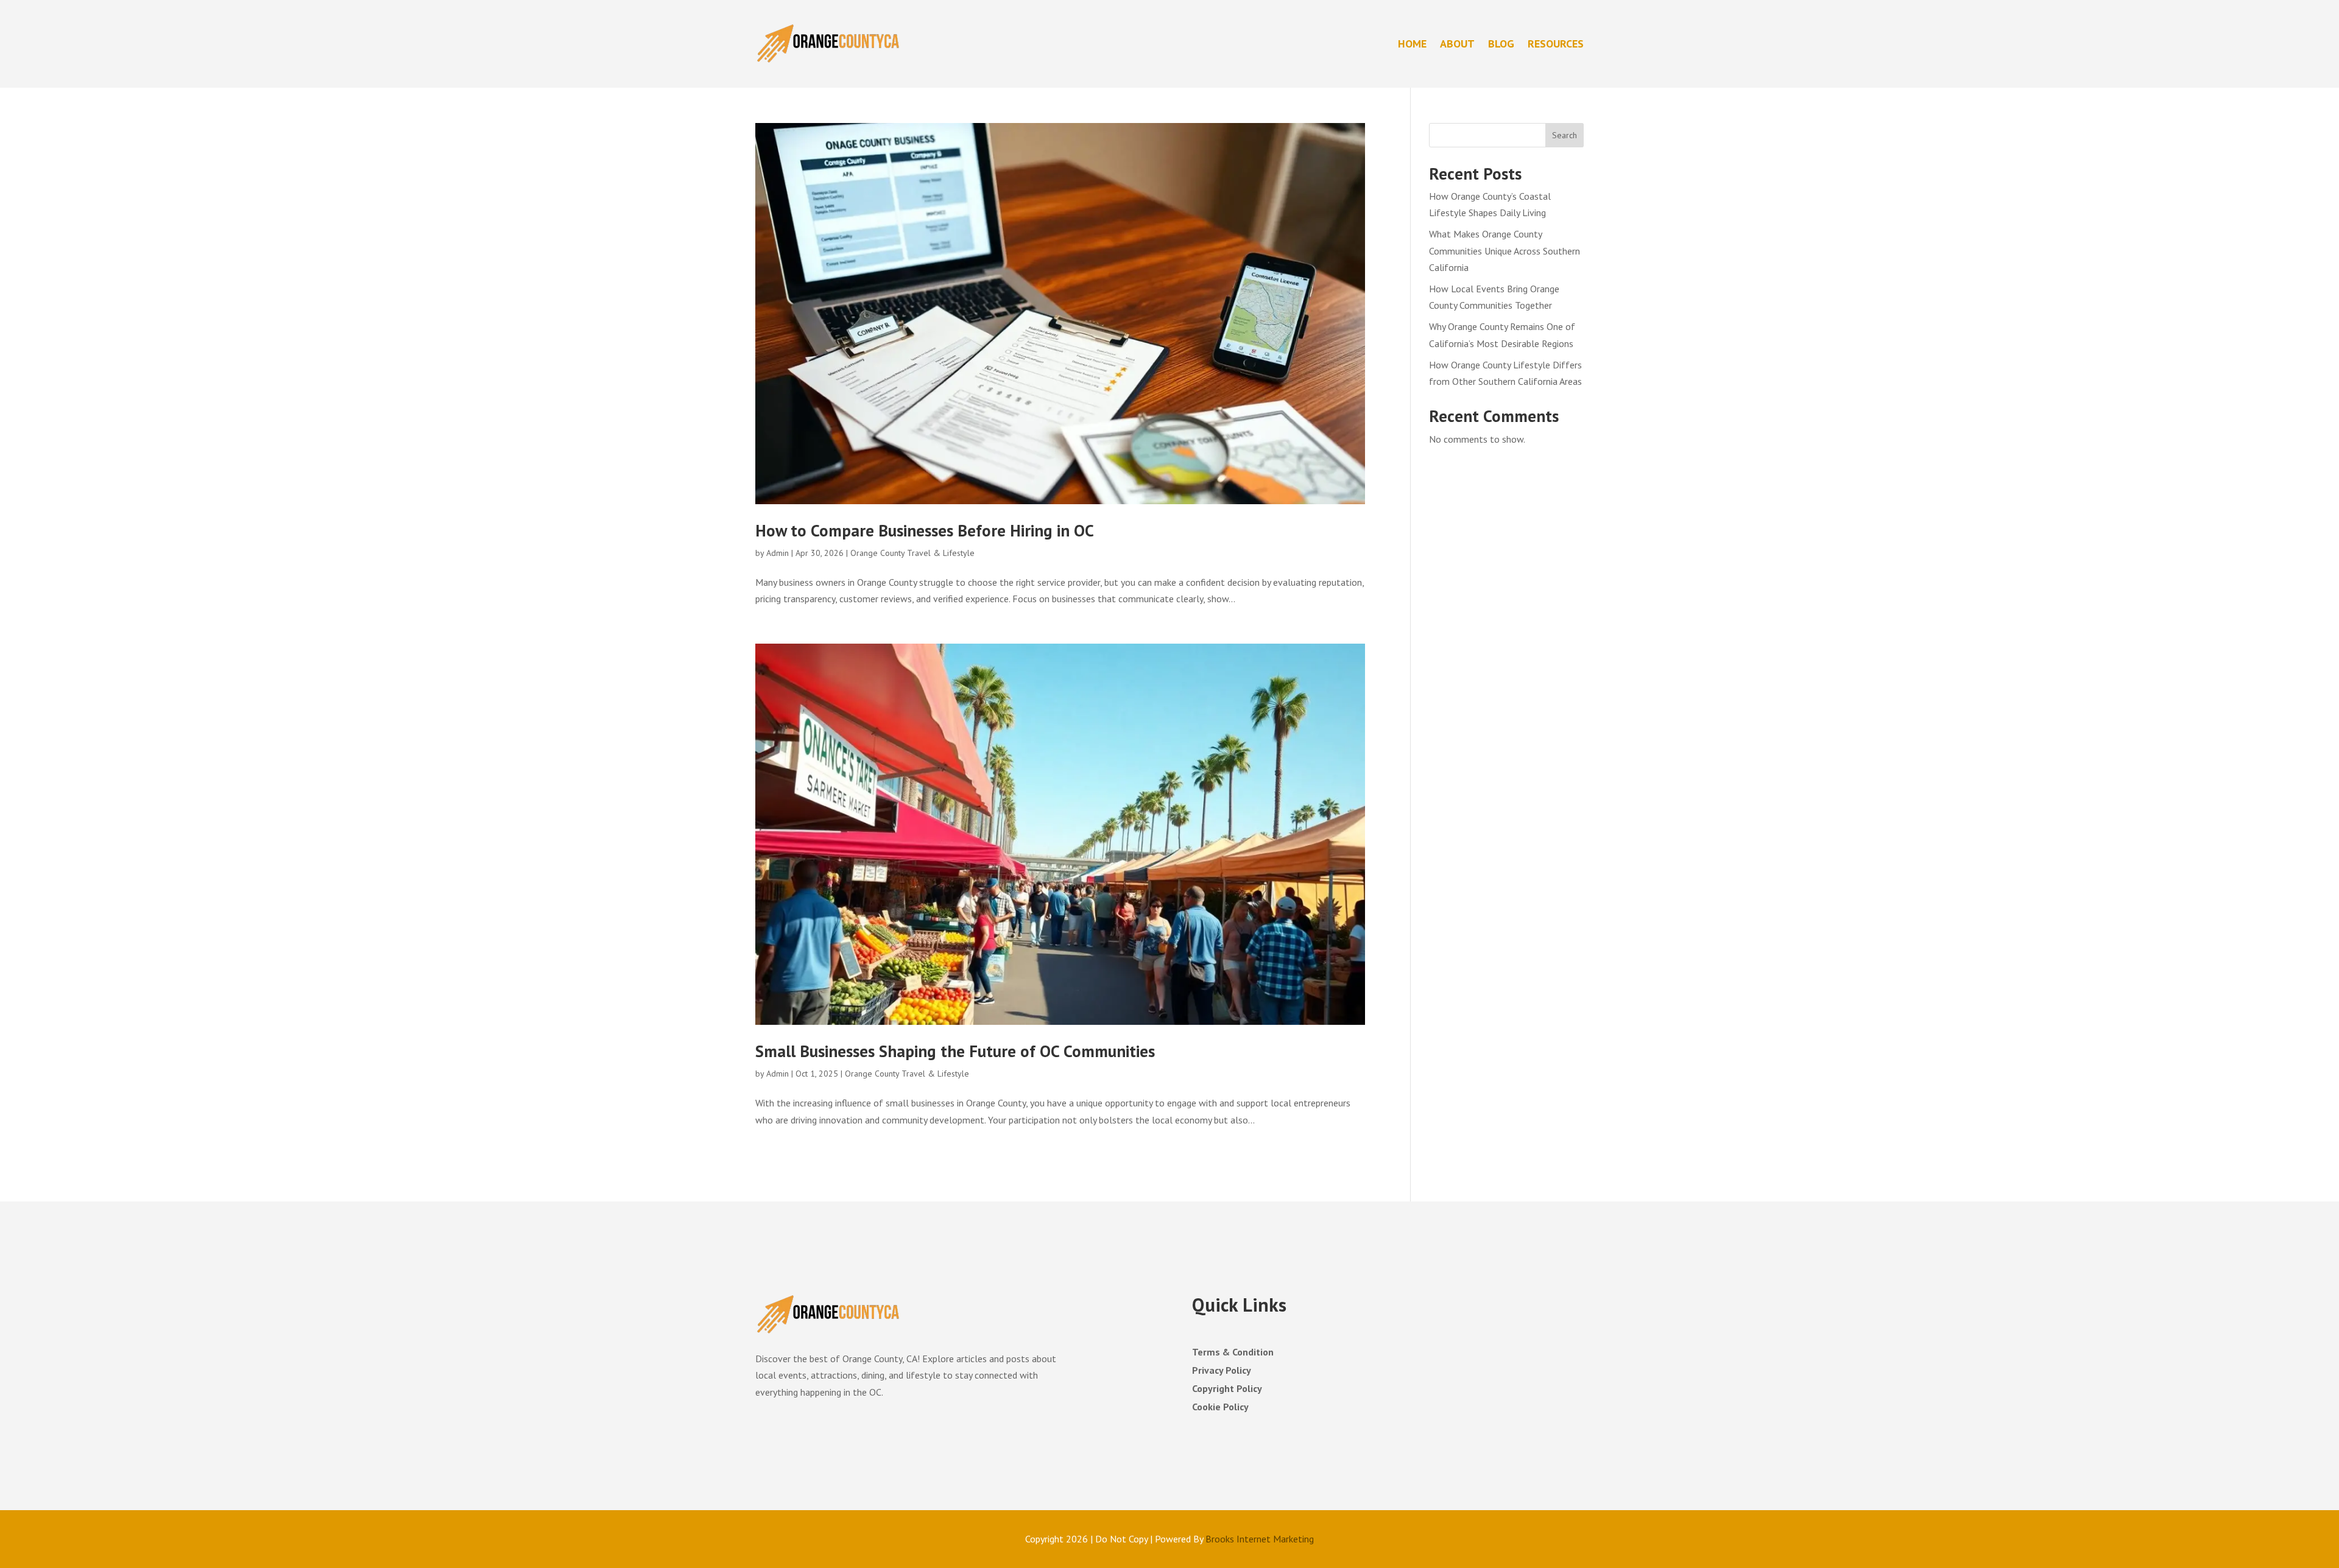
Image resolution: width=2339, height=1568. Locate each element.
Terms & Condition (1233, 1353)
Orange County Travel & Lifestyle (912, 553)
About (1457, 44)
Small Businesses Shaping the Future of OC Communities (955, 1051)
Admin (778, 553)
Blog (1501, 44)
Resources (1556, 44)
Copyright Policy (1227, 1389)
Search (1565, 135)
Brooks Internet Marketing (1260, 1539)
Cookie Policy (1220, 1408)
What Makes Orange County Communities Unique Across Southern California (1505, 250)
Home (1412, 44)
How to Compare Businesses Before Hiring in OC (925, 530)
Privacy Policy (1222, 1371)
